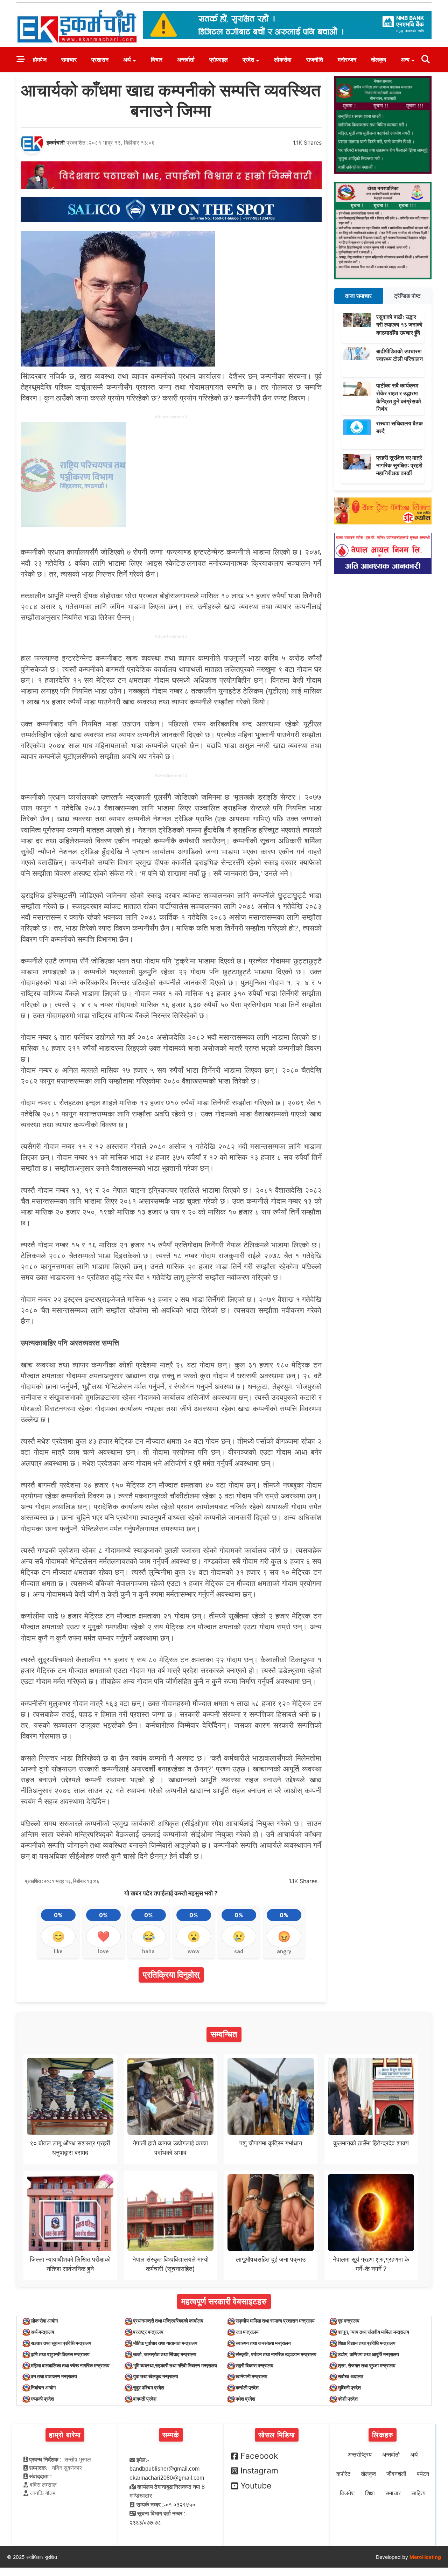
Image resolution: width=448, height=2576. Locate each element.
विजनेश (347, 2493)
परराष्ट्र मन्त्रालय (148, 2332)
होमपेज (40, 60)
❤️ (103, 1936)
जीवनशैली (396, 2474)
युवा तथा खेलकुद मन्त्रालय (156, 2376)
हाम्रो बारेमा (65, 2435)
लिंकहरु (383, 2435)
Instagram (259, 2471)
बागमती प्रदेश (145, 2399)
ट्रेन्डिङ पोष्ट (407, 296)
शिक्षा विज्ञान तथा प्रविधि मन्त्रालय (367, 2343)
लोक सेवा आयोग (44, 2321)
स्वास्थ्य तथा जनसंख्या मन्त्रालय (263, 2343)
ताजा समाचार (358, 296)
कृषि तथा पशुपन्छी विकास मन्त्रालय (60, 2354)
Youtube (256, 2486)
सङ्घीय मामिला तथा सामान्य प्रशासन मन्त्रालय (275, 2321)
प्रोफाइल (219, 60)
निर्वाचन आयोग (43, 2387)
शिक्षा (370, 2493)
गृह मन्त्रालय (349, 2321)
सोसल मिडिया (277, 2435)
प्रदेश (248, 60)
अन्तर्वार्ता (186, 60)
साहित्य (418, 2493)
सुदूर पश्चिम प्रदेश (149, 2387)
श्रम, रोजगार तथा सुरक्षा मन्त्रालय (367, 2365)
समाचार (69, 60)
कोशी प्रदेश (348, 2399)
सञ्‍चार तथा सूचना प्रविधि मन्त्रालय (61, 2343)
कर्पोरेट (343, 2474)
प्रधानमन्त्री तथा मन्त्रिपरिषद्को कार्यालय (168, 2321)
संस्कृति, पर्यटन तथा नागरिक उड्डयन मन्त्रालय (276, 2354)
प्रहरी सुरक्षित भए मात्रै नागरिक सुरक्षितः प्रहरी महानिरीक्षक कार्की (399, 465)
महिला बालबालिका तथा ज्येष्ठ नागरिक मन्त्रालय (70, 2365)
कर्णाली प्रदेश (247, 2387)
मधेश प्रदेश (245, 2399)
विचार (157, 60)
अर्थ (127, 60)
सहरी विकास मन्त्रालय (254, 2365)
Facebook (259, 2456)
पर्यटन (423, 2474)
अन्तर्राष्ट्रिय (360, 2455)
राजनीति (315, 60)
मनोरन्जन (347, 60)
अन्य (405, 60)
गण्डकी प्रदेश (42, 2399)
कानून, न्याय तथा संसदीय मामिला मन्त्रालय (373, 2332)
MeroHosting (425, 2557)
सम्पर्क (171, 2435)
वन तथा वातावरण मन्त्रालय (54, 2376)
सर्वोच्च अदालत (351, 2376)
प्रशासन (100, 60)
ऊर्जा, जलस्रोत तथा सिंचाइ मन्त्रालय (165, 2354)
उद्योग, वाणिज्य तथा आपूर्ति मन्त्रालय (368, 2354)
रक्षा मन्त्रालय (247, 2332)
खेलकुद (379, 60)
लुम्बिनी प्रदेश (349, 2387)
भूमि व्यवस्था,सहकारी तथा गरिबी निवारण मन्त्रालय (175, 2365)
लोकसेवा (283, 60)
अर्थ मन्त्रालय (43, 2332)
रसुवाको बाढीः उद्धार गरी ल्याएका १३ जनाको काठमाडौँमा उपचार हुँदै (399, 325)
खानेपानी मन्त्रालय (251, 2376)
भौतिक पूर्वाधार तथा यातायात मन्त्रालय (165, 2343)
